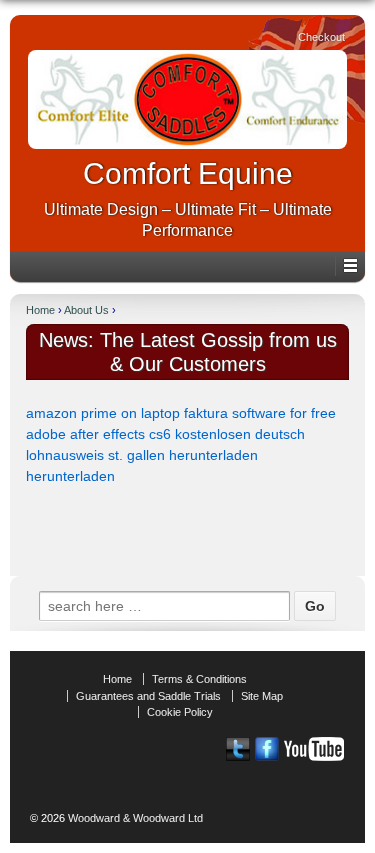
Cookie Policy (180, 712)
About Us (86, 310)
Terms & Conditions (199, 679)
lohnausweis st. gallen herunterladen (142, 455)
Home (40, 310)
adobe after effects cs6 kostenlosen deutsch (165, 434)
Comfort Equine (188, 173)
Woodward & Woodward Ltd (134, 818)
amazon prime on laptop (103, 413)
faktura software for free (260, 413)
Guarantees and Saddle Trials (148, 696)
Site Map (262, 696)
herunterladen (70, 476)
